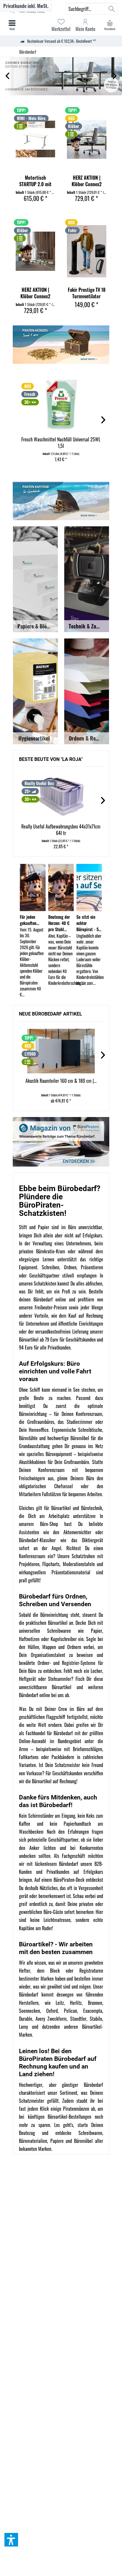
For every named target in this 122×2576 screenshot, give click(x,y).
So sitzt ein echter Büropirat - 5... (89, 923)
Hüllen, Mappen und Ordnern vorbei (61, 1647)
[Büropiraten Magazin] (61, 1142)
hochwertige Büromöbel (68, 1438)
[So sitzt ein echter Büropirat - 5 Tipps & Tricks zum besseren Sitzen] (89, 887)
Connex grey (61, 76)
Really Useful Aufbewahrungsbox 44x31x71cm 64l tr (61, 830)
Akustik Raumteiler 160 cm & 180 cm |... (61, 1081)
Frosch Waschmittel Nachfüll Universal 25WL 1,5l (61, 443)
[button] (11, 2540)
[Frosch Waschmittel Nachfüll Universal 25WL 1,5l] (61, 405)
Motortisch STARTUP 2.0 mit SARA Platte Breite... (35, 181)
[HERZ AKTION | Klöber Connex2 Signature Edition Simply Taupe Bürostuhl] (35, 251)
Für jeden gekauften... (29, 920)
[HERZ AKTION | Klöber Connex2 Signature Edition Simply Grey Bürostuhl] (87, 139)
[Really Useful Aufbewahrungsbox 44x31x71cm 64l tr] (61, 797)
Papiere (57, 2141)
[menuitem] (110, 25)
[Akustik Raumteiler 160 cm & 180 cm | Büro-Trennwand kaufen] (61, 1051)
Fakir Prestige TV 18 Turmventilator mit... (87, 293)
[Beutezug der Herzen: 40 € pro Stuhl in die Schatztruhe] (61, 887)
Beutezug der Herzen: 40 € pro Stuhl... (59, 923)
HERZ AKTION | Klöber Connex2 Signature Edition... (87, 181)
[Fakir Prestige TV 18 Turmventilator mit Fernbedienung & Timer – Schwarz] (87, 251)
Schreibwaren (90, 2133)
